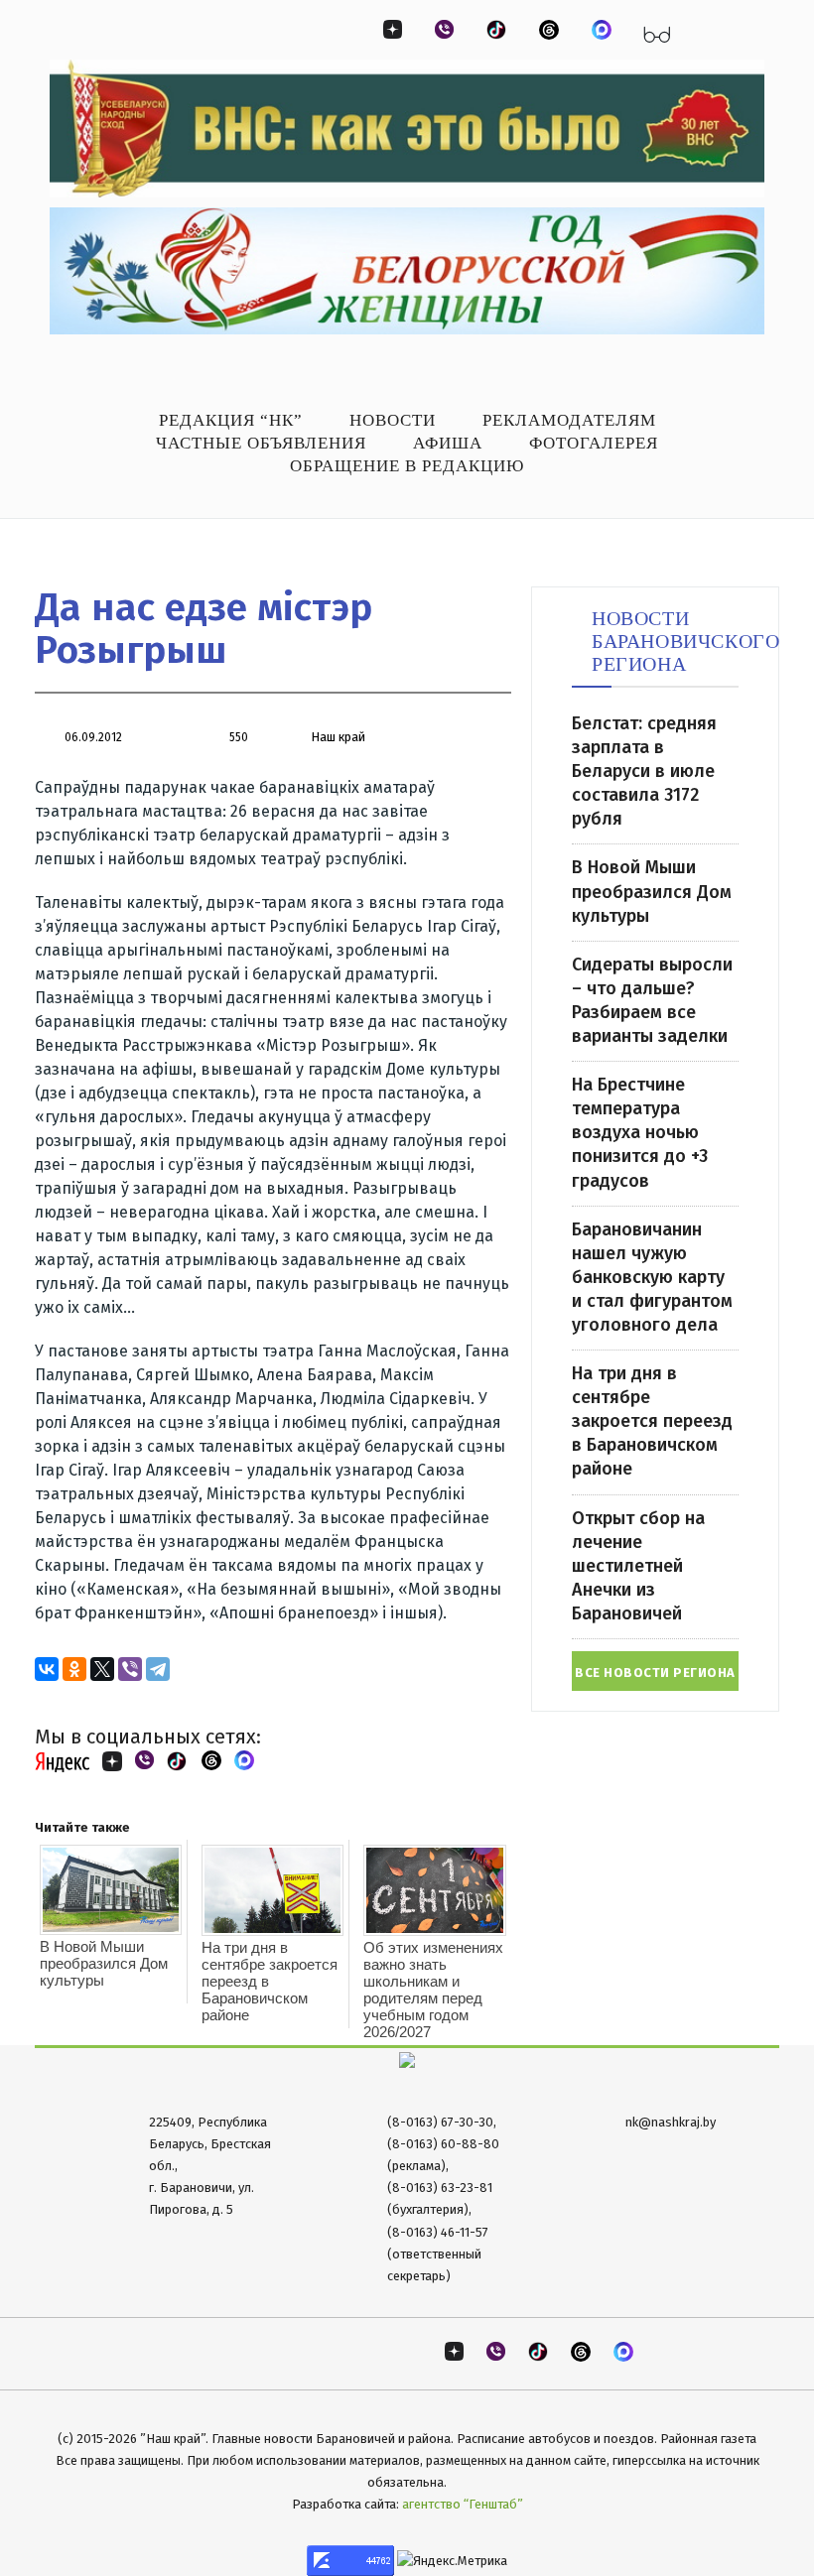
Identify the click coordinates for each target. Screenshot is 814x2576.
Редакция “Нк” (231, 420)
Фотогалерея (594, 443)
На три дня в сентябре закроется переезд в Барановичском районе (270, 1981)
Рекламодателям (569, 420)
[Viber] (130, 1669)
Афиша (448, 443)
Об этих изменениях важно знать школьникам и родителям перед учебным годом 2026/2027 (433, 1990)
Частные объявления (261, 443)
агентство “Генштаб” (463, 2504)
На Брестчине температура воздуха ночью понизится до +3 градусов (640, 1132)
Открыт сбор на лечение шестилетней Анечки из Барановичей (638, 1566)
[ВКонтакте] (47, 1669)
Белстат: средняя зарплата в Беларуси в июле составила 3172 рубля (644, 771)
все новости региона (655, 1673)
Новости (393, 420)
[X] (102, 1669)
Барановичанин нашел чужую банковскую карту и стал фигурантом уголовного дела (652, 1277)
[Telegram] (158, 1669)
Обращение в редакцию (407, 466)
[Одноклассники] (74, 1669)
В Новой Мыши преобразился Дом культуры (104, 1963)
